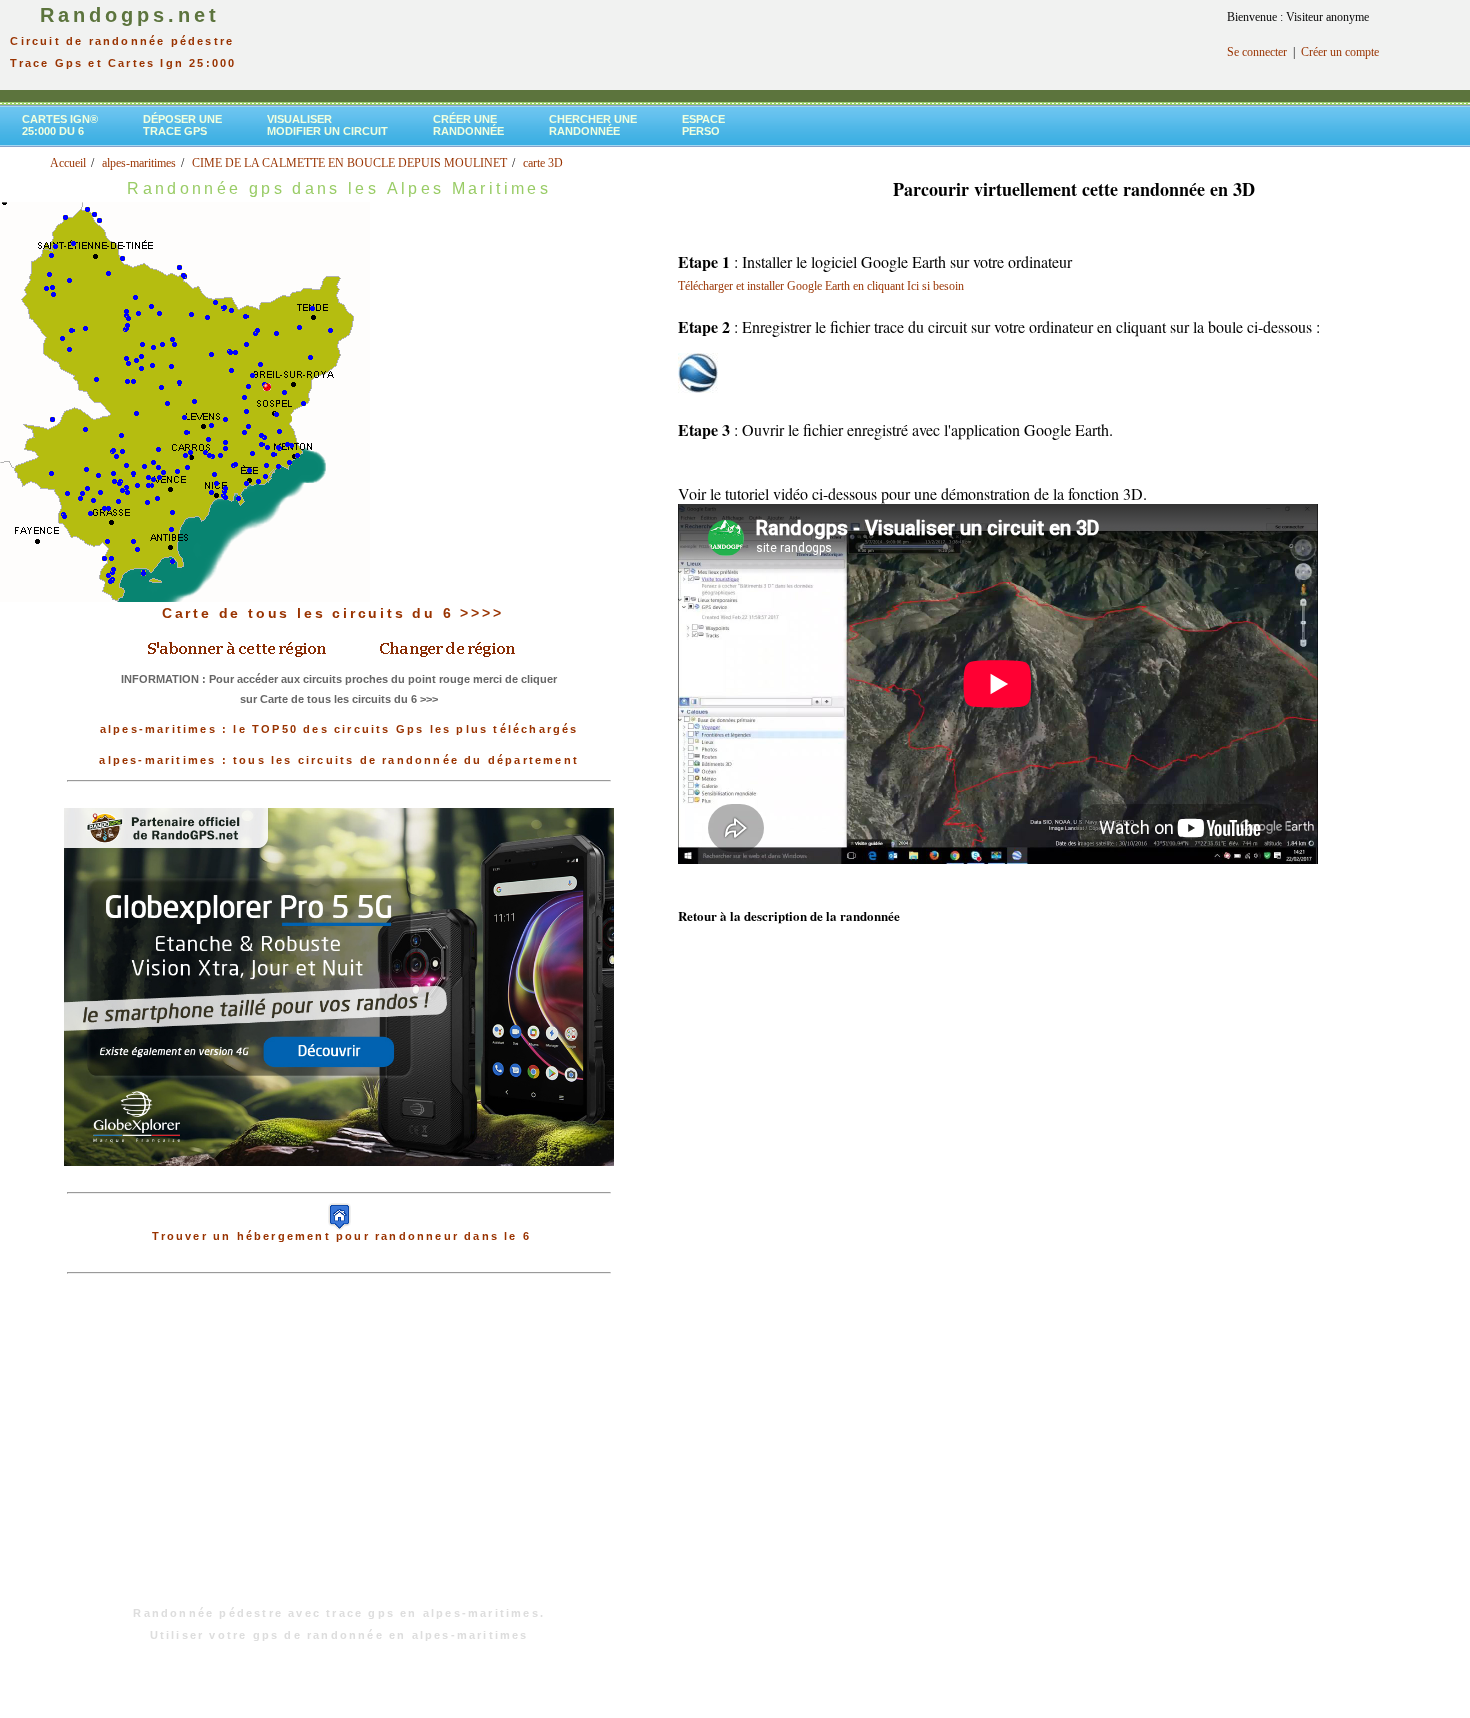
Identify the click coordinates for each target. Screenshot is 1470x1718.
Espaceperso (703, 125)
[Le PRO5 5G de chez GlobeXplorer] (339, 1182)
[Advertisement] (339, 1450)
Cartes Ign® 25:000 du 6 (60, 125)
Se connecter (1257, 52)
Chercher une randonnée (593, 125)
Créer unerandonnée (468, 125)
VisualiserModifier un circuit (327, 125)
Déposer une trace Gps (182, 125)
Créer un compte (1340, 52)
